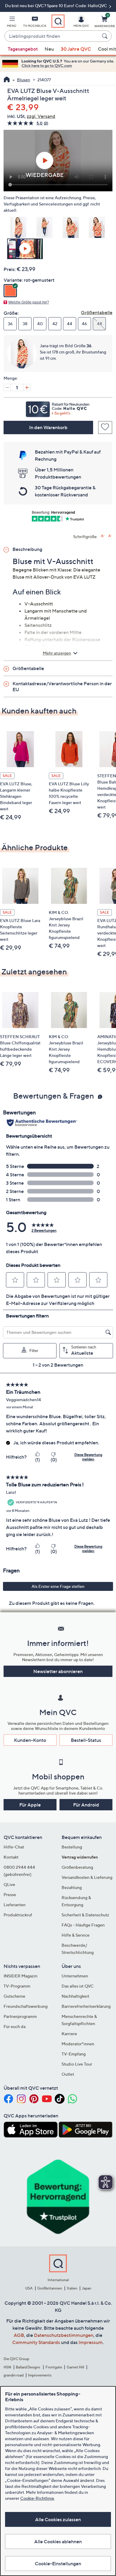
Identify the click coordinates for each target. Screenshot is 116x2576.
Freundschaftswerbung (26, 2006)
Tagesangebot (23, 49)
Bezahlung (72, 1887)
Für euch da (15, 2026)
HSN (7, 2367)
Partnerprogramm (20, 2016)
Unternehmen (75, 1976)
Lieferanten (15, 1905)
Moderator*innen (78, 2044)
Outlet (68, 2074)
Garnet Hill (75, 2367)
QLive (9, 1884)
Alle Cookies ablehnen (58, 2541)
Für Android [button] (86, 1805)
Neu (49, 49)
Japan (87, 2288)
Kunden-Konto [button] (30, 1740)
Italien (72, 2288)
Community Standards (36, 2342)
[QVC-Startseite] (7, 80)
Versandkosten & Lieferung (87, 1877)
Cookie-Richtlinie (37, 2498)
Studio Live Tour (77, 2064)
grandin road (14, 2375)
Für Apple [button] (30, 1805)
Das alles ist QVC (78, 1986)
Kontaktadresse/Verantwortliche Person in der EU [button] (62, 686)
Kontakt (11, 1857)
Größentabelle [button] (28, 668)
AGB (19, 2335)
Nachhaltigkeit (75, 1996)
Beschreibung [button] (27, 549)
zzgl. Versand (41, 116)
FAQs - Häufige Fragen (83, 1925)
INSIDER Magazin (21, 1976)
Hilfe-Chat (14, 1847)
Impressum (91, 2342)
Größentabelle (97, 312)
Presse (10, 1894)
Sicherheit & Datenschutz (85, 1915)
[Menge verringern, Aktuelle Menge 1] (7, 387)
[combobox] (52, 36)
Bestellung (72, 1847)
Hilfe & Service (76, 1935)
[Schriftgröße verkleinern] (110, 536)
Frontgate (54, 2367)
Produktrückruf (18, 1915)
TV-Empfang (74, 2054)
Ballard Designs (28, 2367)
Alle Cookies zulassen (58, 2519)
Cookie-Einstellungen (58, 2563)
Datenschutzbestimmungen (64, 2335)
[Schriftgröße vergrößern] (103, 536)
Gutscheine (14, 1996)
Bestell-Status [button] (86, 1740)
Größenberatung (77, 1867)
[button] (12, 23)
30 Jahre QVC (76, 49)
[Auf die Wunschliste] (105, 427)
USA (29, 2288)
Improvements (40, 2375)
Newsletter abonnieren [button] (58, 1671)
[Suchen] (106, 36)
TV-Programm (17, 1986)
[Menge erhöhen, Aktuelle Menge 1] (27, 387)
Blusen (23, 80)
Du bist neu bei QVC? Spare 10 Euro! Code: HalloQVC (57, 6)
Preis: (10, 269)
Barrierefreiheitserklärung (86, 2006)
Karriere (69, 2034)
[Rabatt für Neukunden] (58, 408)
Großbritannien (50, 2288)
